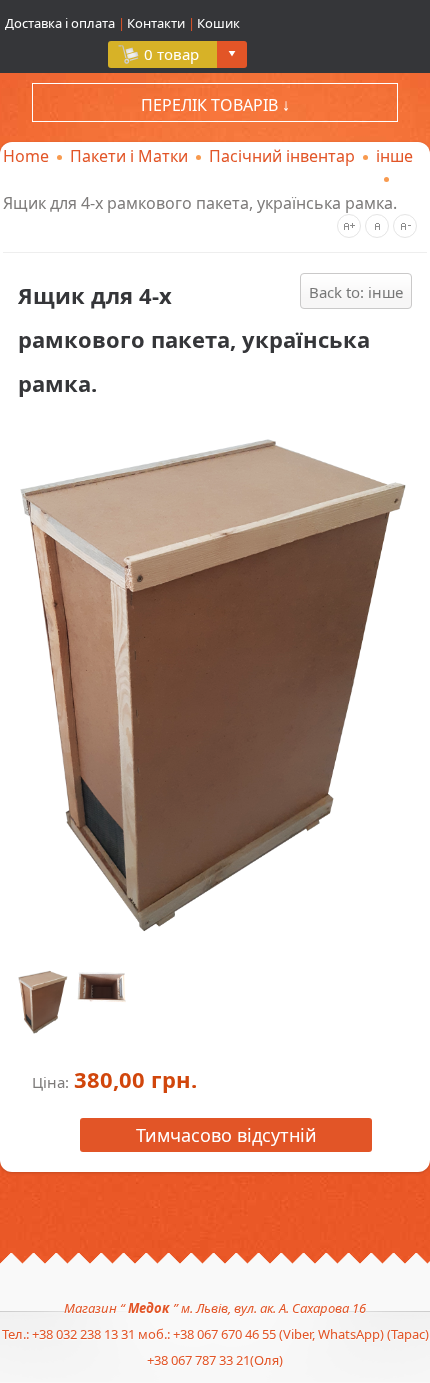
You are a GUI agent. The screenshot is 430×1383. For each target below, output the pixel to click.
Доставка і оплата (61, 23)
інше (394, 156)
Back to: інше (356, 292)
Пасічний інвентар (282, 156)
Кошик (218, 23)
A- (405, 226)
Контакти (156, 23)
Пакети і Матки (129, 156)
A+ (349, 226)
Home (26, 156)
